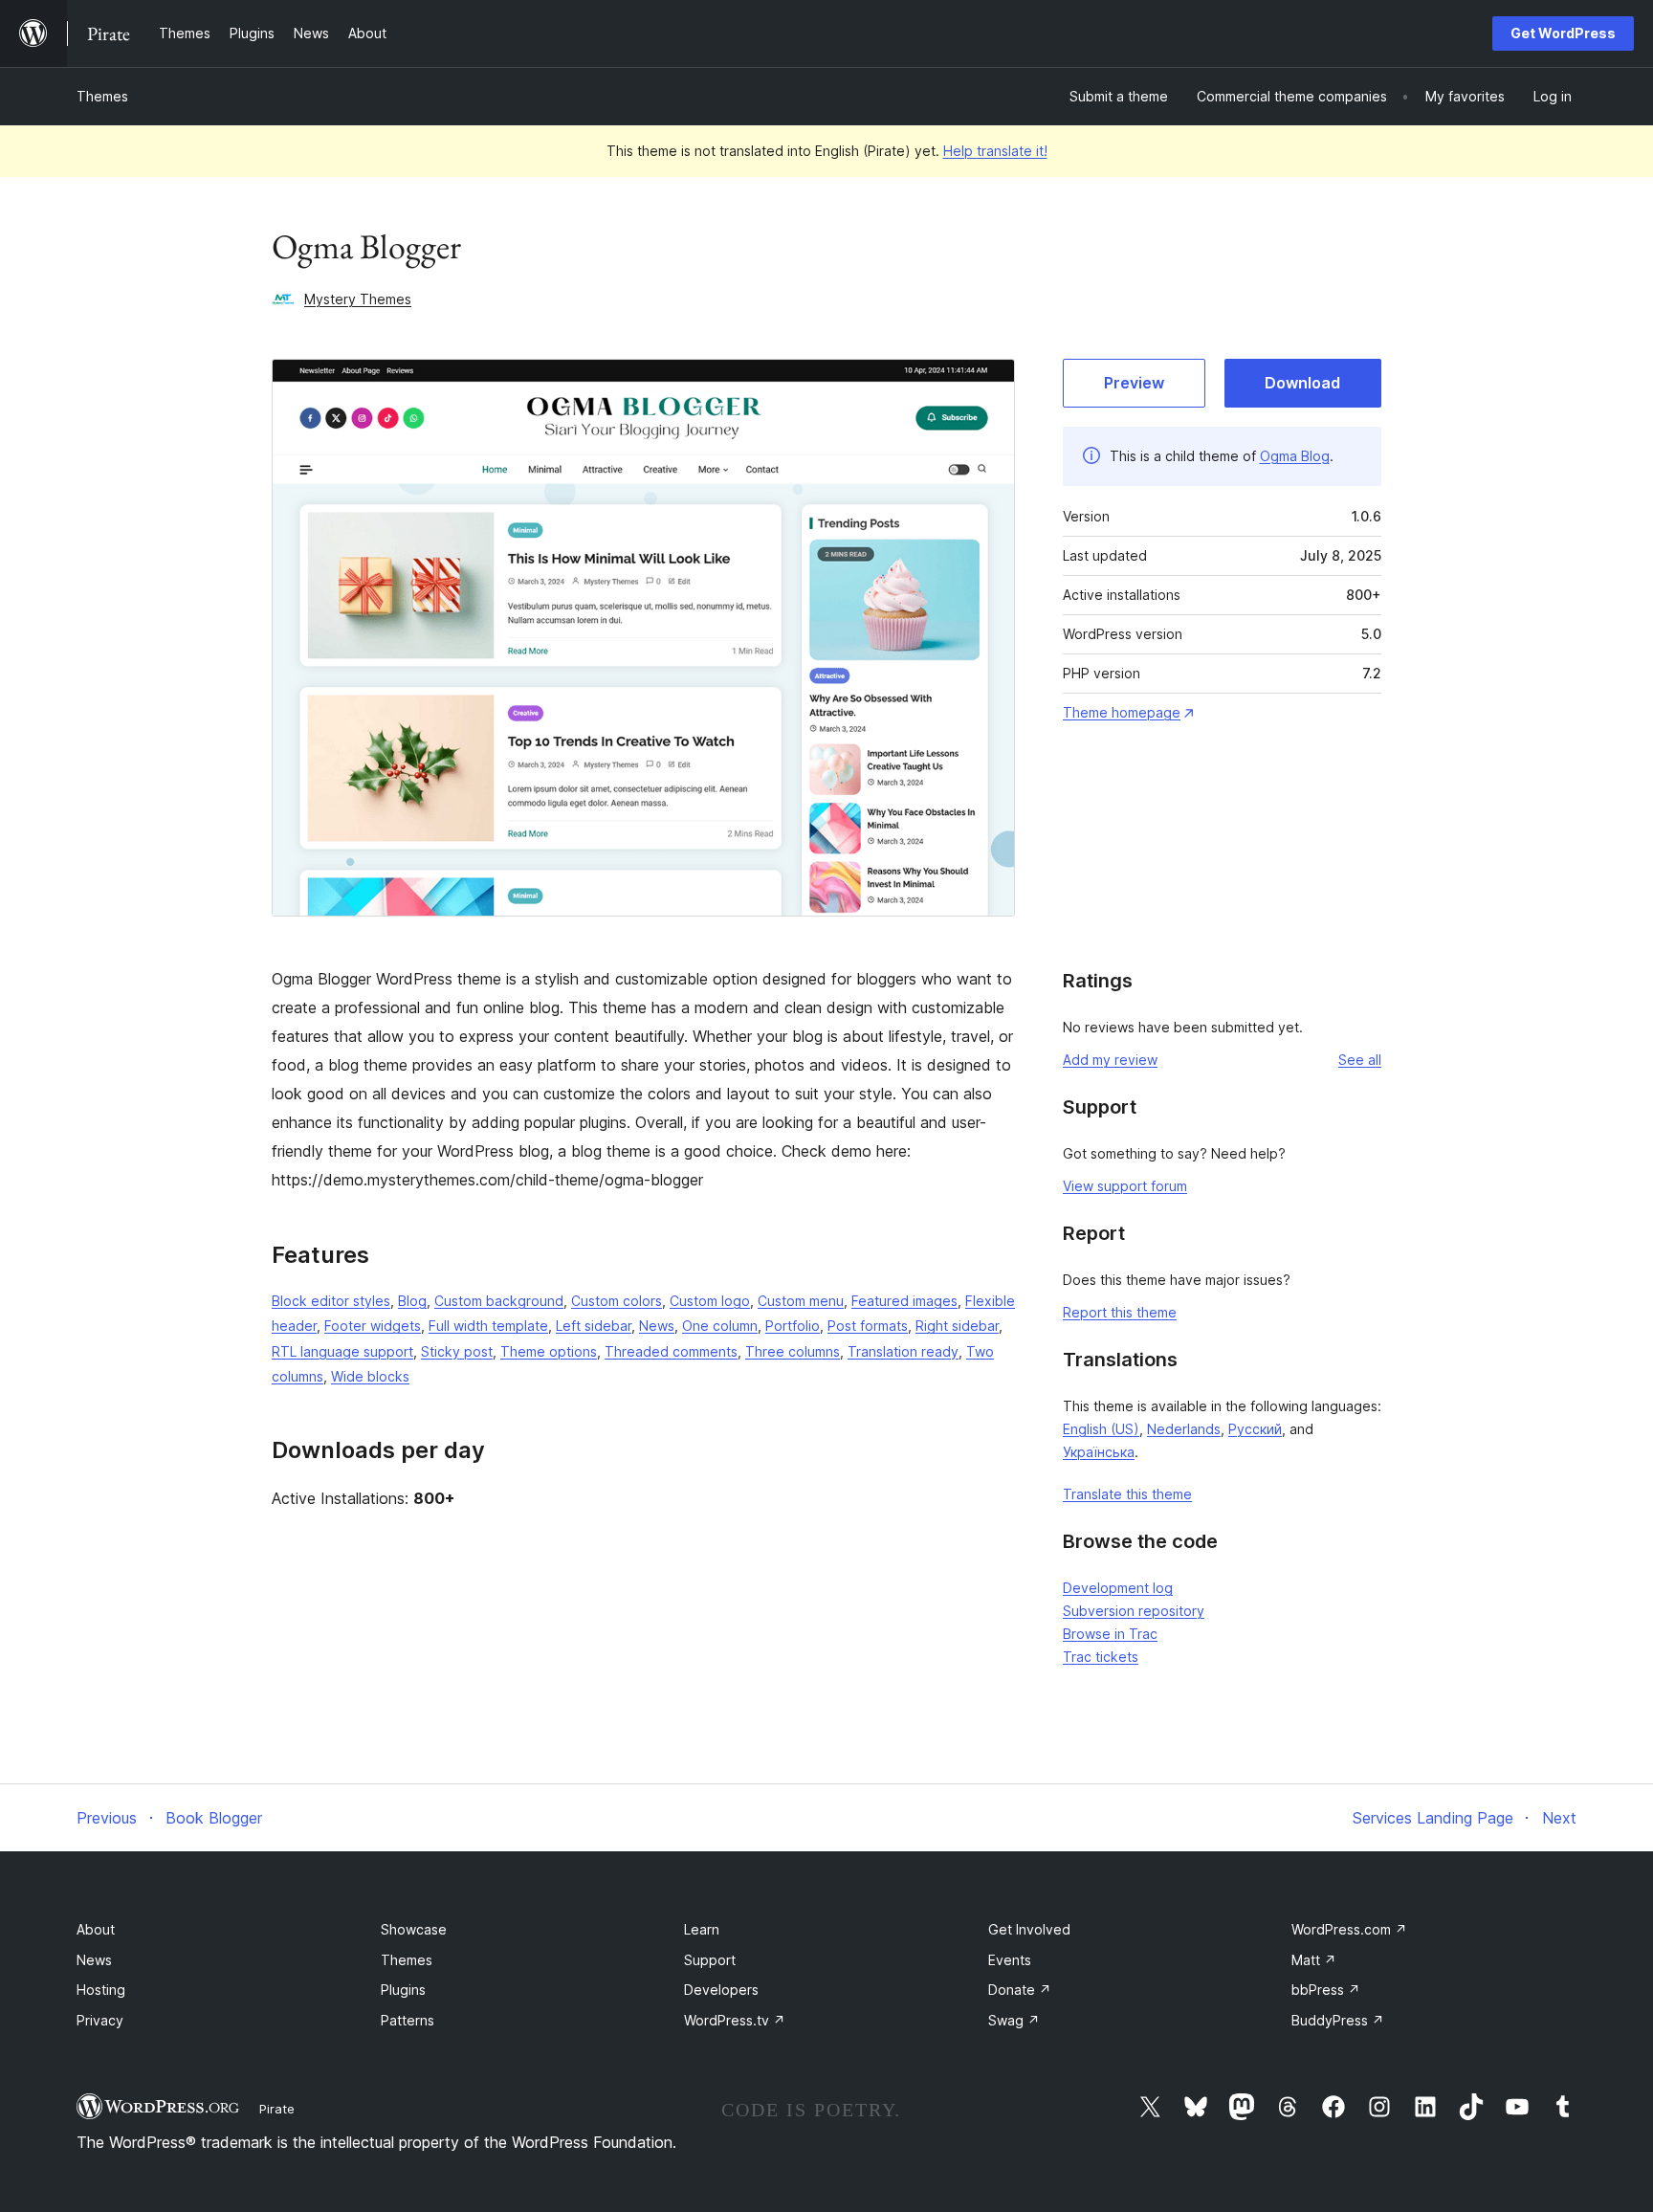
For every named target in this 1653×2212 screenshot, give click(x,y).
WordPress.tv (735, 2020)
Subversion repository (1134, 1611)
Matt (1314, 1960)
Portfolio (793, 1326)
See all (1360, 1060)
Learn (702, 1929)
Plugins (403, 1990)
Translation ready (903, 1351)
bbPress (1326, 1990)
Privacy (100, 2020)
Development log (1118, 1588)
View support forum (1125, 1186)
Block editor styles (331, 1301)
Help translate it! (995, 151)
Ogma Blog (1295, 456)
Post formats (868, 1326)
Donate (1020, 1990)
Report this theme (1120, 1312)
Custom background (499, 1301)
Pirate (277, 2109)
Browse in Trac (1110, 1634)
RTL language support (342, 1351)
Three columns (793, 1351)
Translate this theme (1127, 1494)
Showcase (414, 1929)
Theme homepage (1122, 712)
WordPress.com (1349, 1929)
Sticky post (457, 1351)
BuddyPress (1338, 2020)
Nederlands (1184, 1429)
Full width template (488, 1326)
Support (710, 1960)
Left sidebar (594, 1326)
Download (1302, 383)
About (96, 1929)
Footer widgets (373, 1326)
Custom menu (801, 1301)
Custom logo (710, 1301)
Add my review (1110, 1060)
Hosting (101, 1990)
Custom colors (617, 1301)
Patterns (408, 2020)
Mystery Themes (358, 299)
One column (720, 1326)
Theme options (549, 1351)
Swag (1014, 2020)
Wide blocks (370, 1376)
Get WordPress (1563, 33)
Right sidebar (957, 1326)
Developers (721, 1990)
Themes (102, 96)
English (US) (1101, 1429)
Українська (1099, 1452)
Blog (412, 1301)
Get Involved (1029, 1929)
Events (1010, 1960)
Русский (1255, 1429)
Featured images (904, 1301)
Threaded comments (671, 1351)
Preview (1134, 383)
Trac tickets (1101, 1657)
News (657, 1326)
